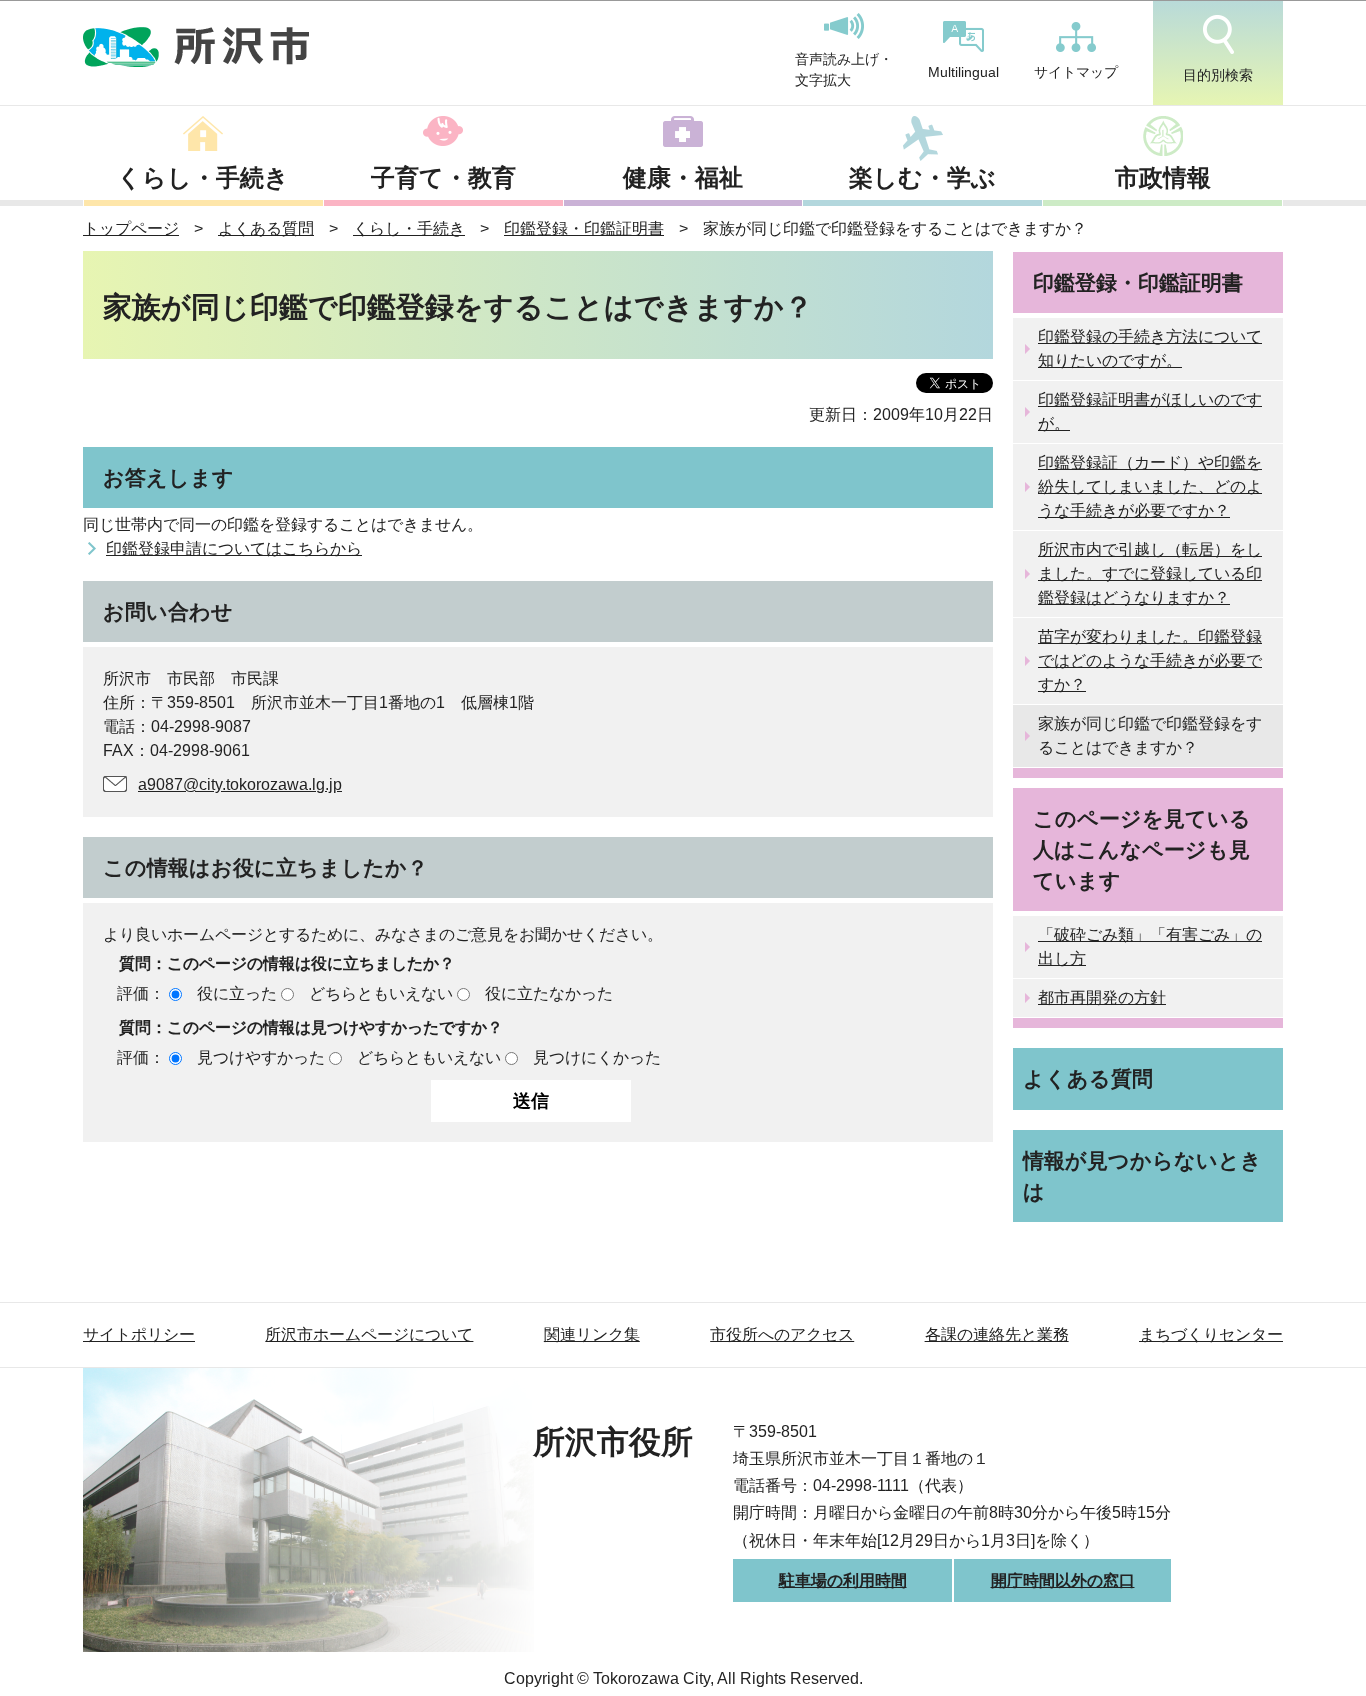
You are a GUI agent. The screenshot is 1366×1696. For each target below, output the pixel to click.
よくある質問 (266, 228)
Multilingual (963, 72)
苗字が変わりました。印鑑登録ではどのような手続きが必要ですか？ (1150, 660)
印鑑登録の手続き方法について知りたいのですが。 (1150, 348)
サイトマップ (1076, 72)
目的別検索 (1218, 75)
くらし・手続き (203, 177)
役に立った (237, 993)
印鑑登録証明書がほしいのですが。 (1150, 411)
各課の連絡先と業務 (997, 1334)
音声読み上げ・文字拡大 (844, 70)
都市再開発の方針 (1102, 997)
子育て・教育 (443, 177)
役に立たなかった (549, 993)
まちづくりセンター (1211, 1334)
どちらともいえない (381, 993)
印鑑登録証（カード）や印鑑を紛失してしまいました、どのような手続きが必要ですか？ (1150, 486)
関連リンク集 (592, 1334)
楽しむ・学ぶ (922, 177)
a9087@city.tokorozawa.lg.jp (240, 784)
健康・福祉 (683, 177)
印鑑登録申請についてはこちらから (234, 548)
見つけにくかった (597, 1057)
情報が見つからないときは (1142, 1176)
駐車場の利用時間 (843, 1580)
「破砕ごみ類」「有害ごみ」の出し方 (1150, 946)
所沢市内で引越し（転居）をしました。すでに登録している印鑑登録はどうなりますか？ (1150, 573)
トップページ (131, 228)
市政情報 (1163, 177)
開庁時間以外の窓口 (1063, 1580)
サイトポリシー (139, 1334)
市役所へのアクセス (782, 1334)
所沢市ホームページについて (369, 1334)
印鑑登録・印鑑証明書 (584, 228)
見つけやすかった (261, 1057)
